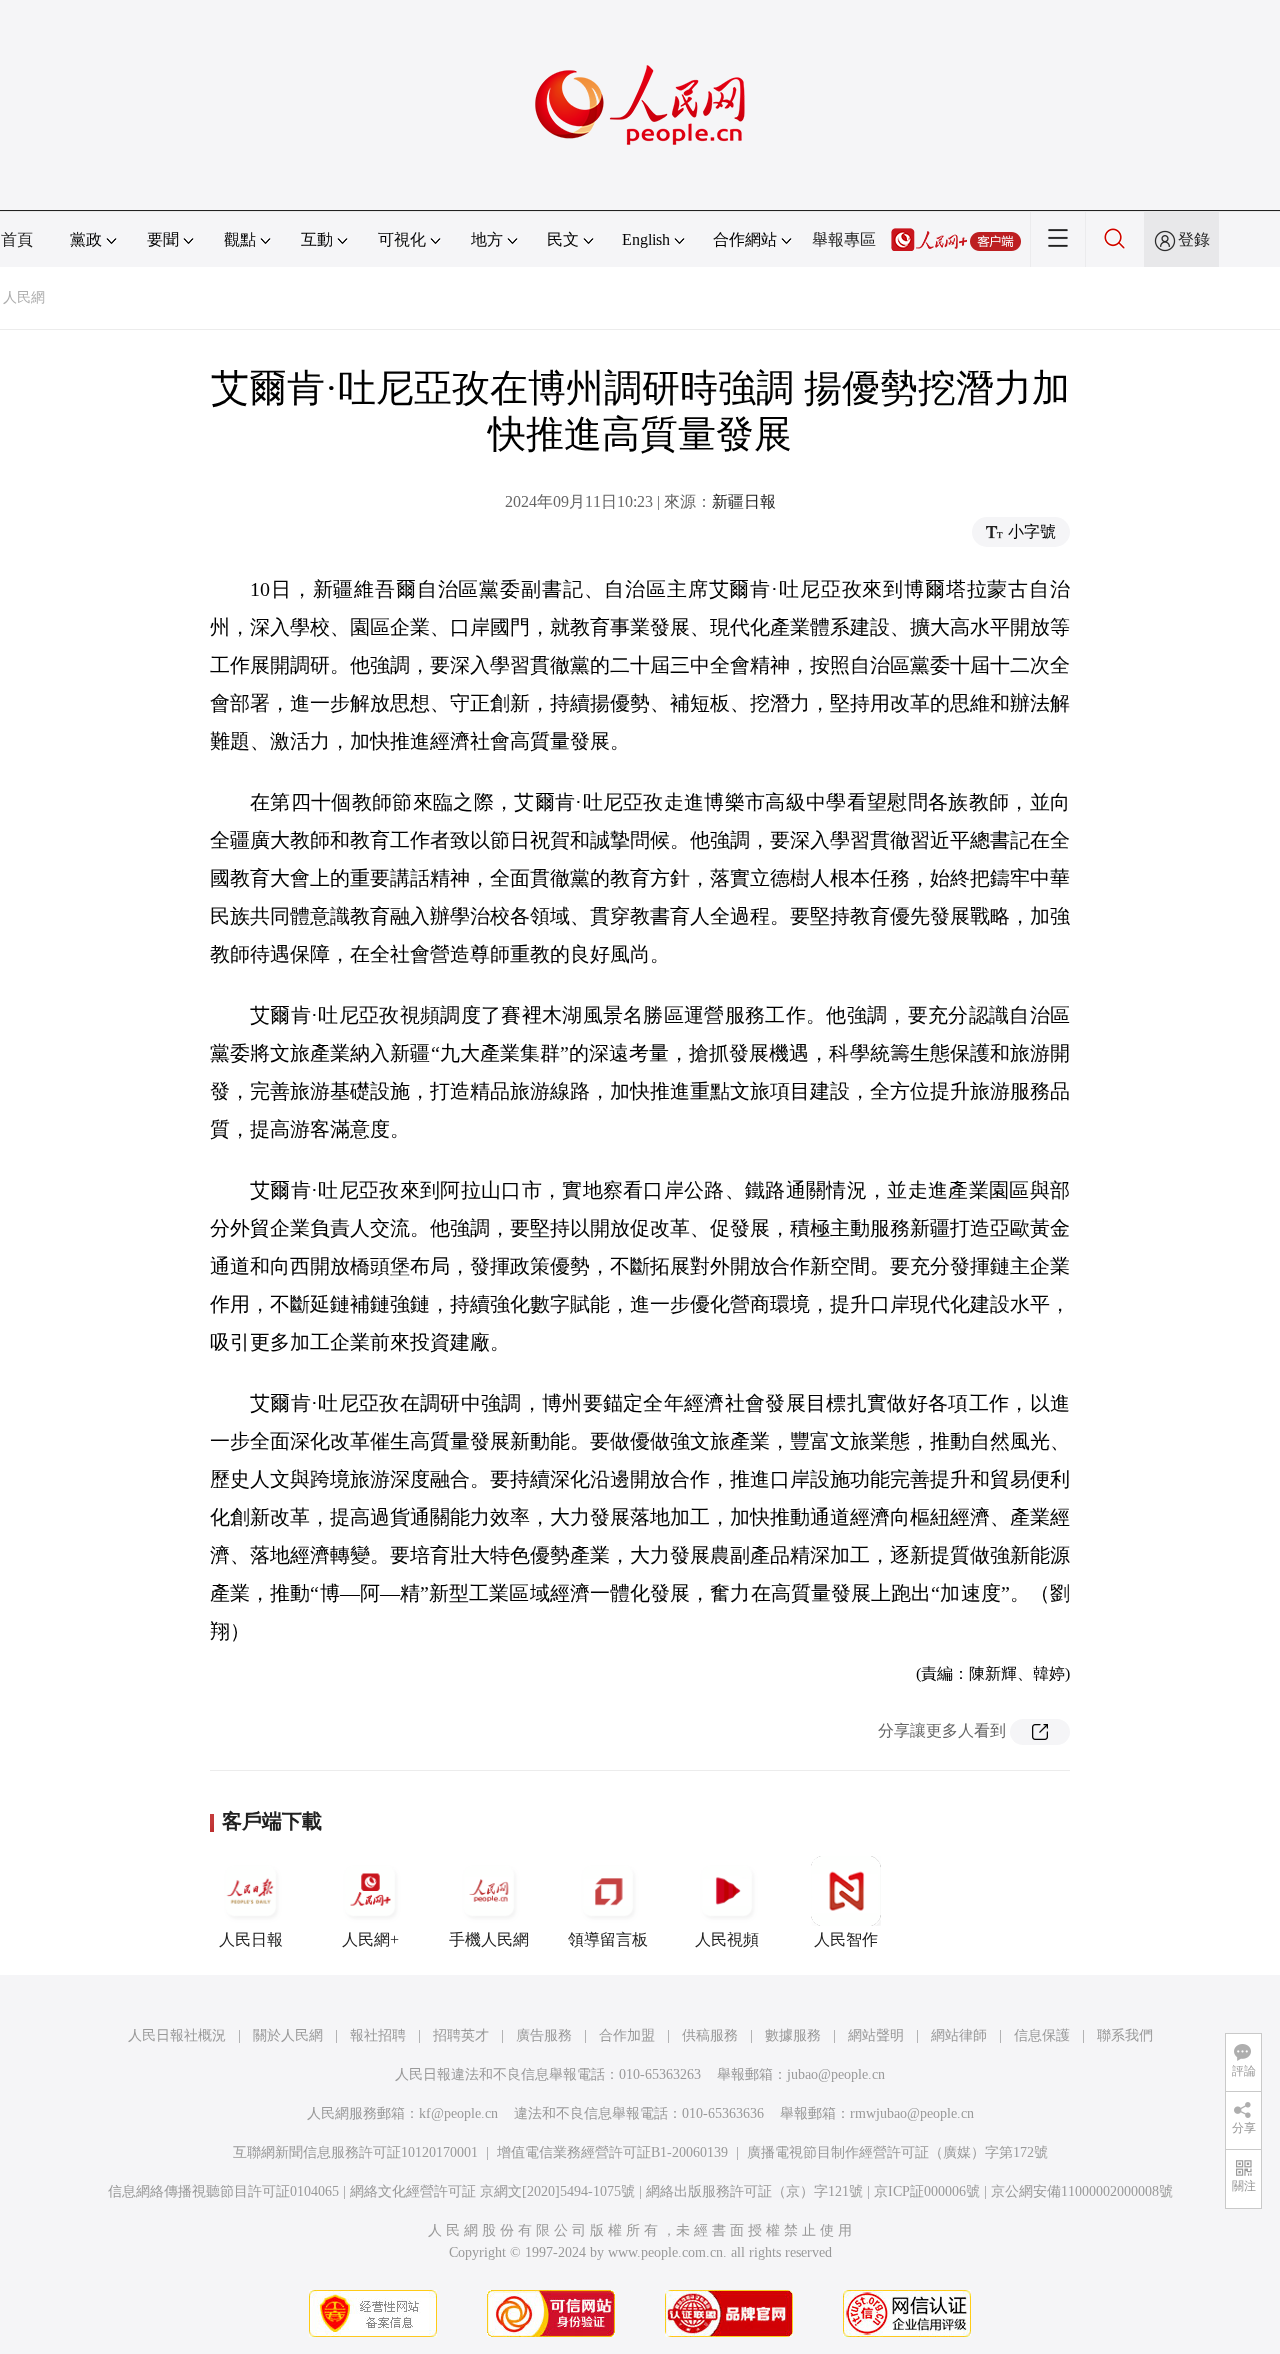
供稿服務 (710, 2035)
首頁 (17, 239)
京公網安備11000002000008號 (1082, 2191)
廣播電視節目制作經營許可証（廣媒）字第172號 (897, 2152)
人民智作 (846, 1939)
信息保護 (1042, 2035)
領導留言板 (608, 1939)
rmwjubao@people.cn (912, 2113)
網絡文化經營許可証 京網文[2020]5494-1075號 (492, 2191)
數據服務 (793, 2035)
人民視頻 (727, 1939)
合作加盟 (627, 2035)
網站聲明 (876, 2035)
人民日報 (251, 1939)
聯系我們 (1125, 2035)
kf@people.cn (458, 2113)
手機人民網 (489, 1939)
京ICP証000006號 (927, 2191)
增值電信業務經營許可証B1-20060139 (612, 2152)
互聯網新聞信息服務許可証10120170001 (355, 2152)
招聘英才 (461, 2035)
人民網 (24, 297)
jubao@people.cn (836, 2074)
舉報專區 (844, 239)
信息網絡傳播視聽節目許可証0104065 (223, 2191)
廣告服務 (544, 2035)
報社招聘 (378, 2035)
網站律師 (959, 2035)
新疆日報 (744, 501)
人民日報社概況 (177, 2035)
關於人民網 (288, 2035)
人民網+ (370, 1939)
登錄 (1194, 239)
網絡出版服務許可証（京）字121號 (754, 2191)
